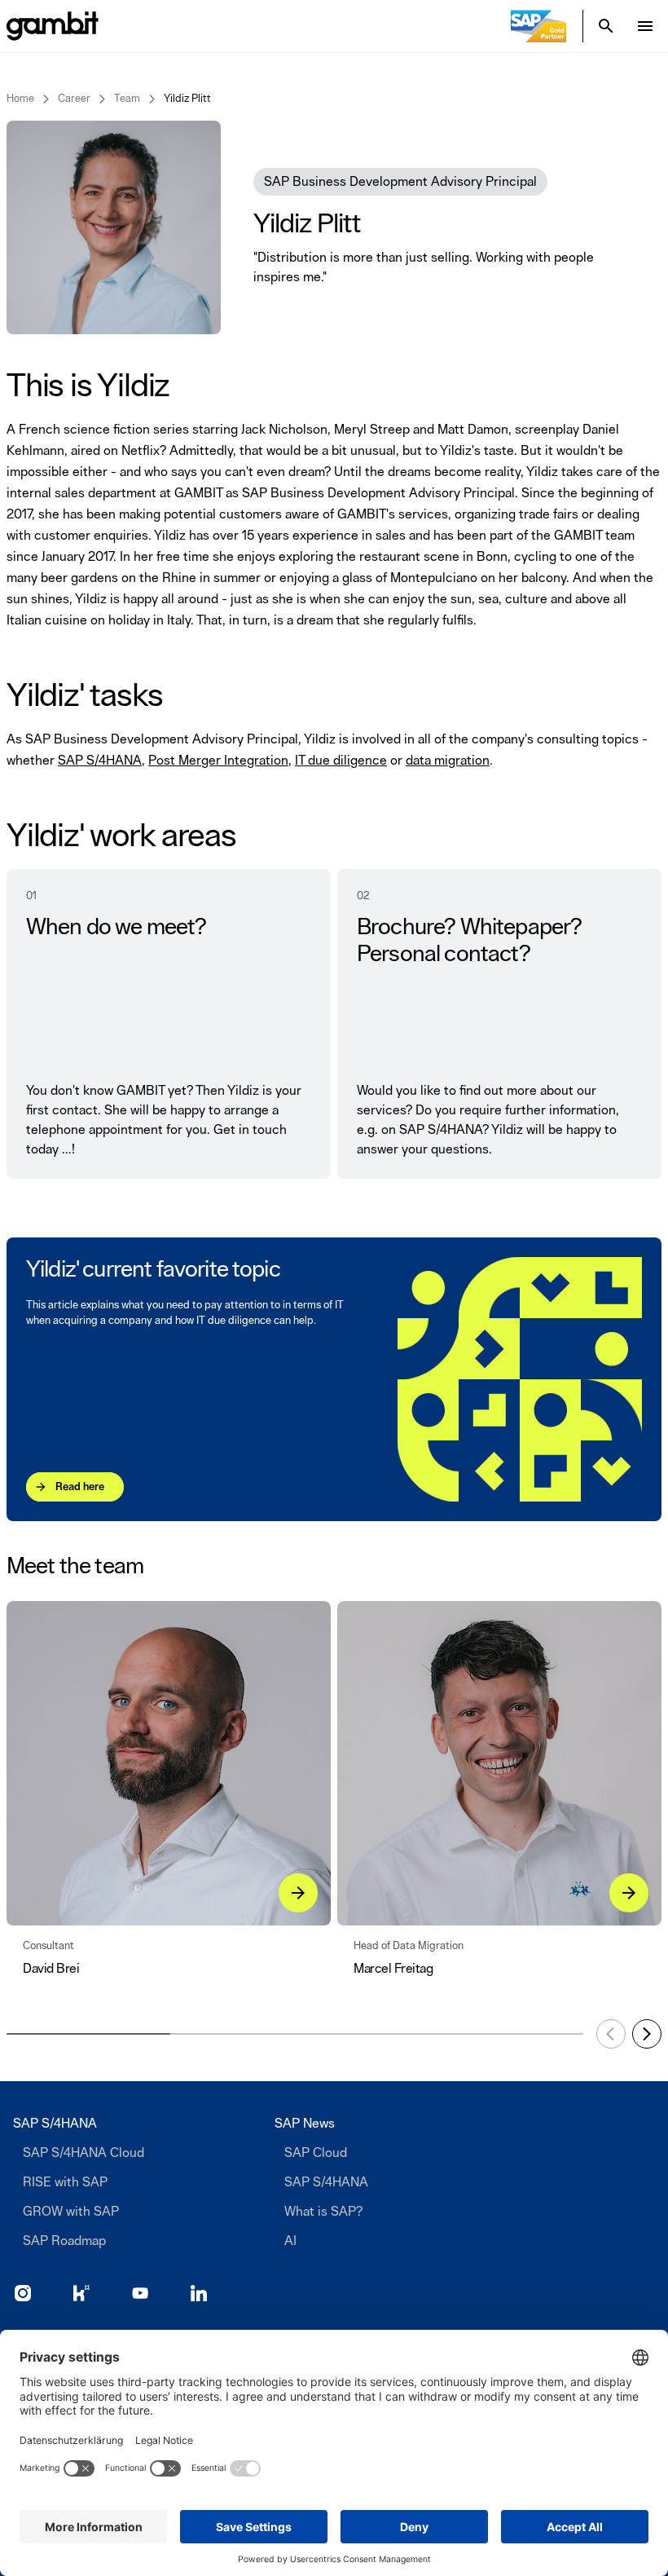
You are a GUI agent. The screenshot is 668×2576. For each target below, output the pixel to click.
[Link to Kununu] (81, 2293)
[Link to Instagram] (23, 2293)
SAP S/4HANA (100, 761)
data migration (448, 761)
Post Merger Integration (218, 761)
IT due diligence (341, 761)
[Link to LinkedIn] (199, 2293)
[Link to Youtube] (140, 2293)
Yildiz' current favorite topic (153, 1270)
